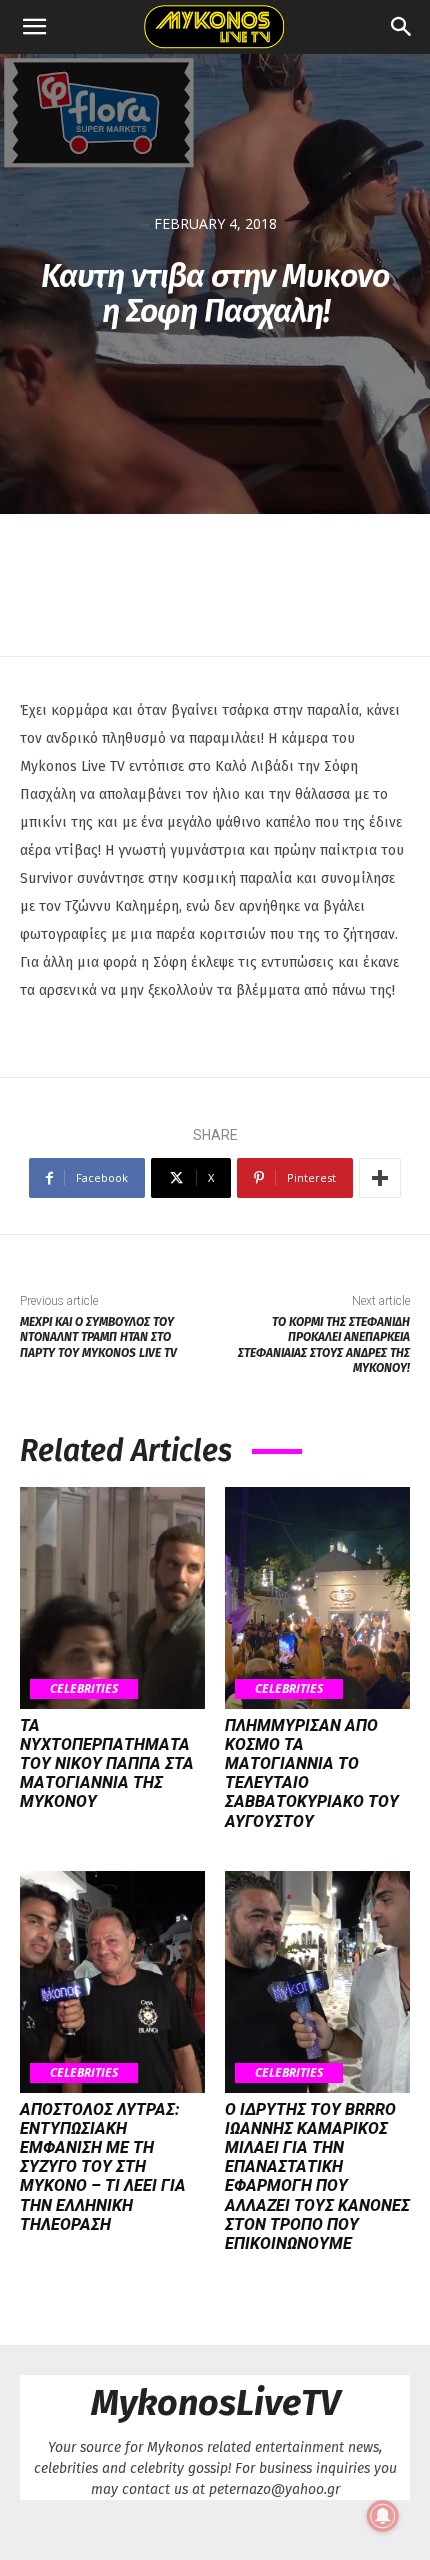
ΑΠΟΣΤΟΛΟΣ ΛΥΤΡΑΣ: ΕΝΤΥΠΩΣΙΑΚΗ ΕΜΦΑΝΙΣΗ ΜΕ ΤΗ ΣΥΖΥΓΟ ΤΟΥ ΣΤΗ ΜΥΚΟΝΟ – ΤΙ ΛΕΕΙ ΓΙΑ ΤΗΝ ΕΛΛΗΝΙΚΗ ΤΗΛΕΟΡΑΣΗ (103, 2167)
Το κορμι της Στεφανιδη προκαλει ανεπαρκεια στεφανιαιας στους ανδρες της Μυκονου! (324, 1345)
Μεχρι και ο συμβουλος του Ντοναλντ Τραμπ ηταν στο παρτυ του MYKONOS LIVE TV (98, 1337)
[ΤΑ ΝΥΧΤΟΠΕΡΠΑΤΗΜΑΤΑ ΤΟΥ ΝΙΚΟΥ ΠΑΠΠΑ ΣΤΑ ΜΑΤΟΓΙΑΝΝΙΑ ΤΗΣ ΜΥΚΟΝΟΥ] (112, 1598)
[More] (380, 1178)
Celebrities (84, 1688)
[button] (34, 27)
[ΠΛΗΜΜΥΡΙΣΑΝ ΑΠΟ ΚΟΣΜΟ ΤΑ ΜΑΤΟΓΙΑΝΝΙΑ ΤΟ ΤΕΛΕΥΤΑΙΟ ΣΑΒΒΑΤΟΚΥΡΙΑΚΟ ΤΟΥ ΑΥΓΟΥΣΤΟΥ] (317, 1598)
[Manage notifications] (383, 2516)
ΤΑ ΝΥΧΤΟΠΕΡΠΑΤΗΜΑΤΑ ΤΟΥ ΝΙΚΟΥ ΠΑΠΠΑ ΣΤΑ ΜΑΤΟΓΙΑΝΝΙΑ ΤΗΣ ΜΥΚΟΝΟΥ (107, 1764)
